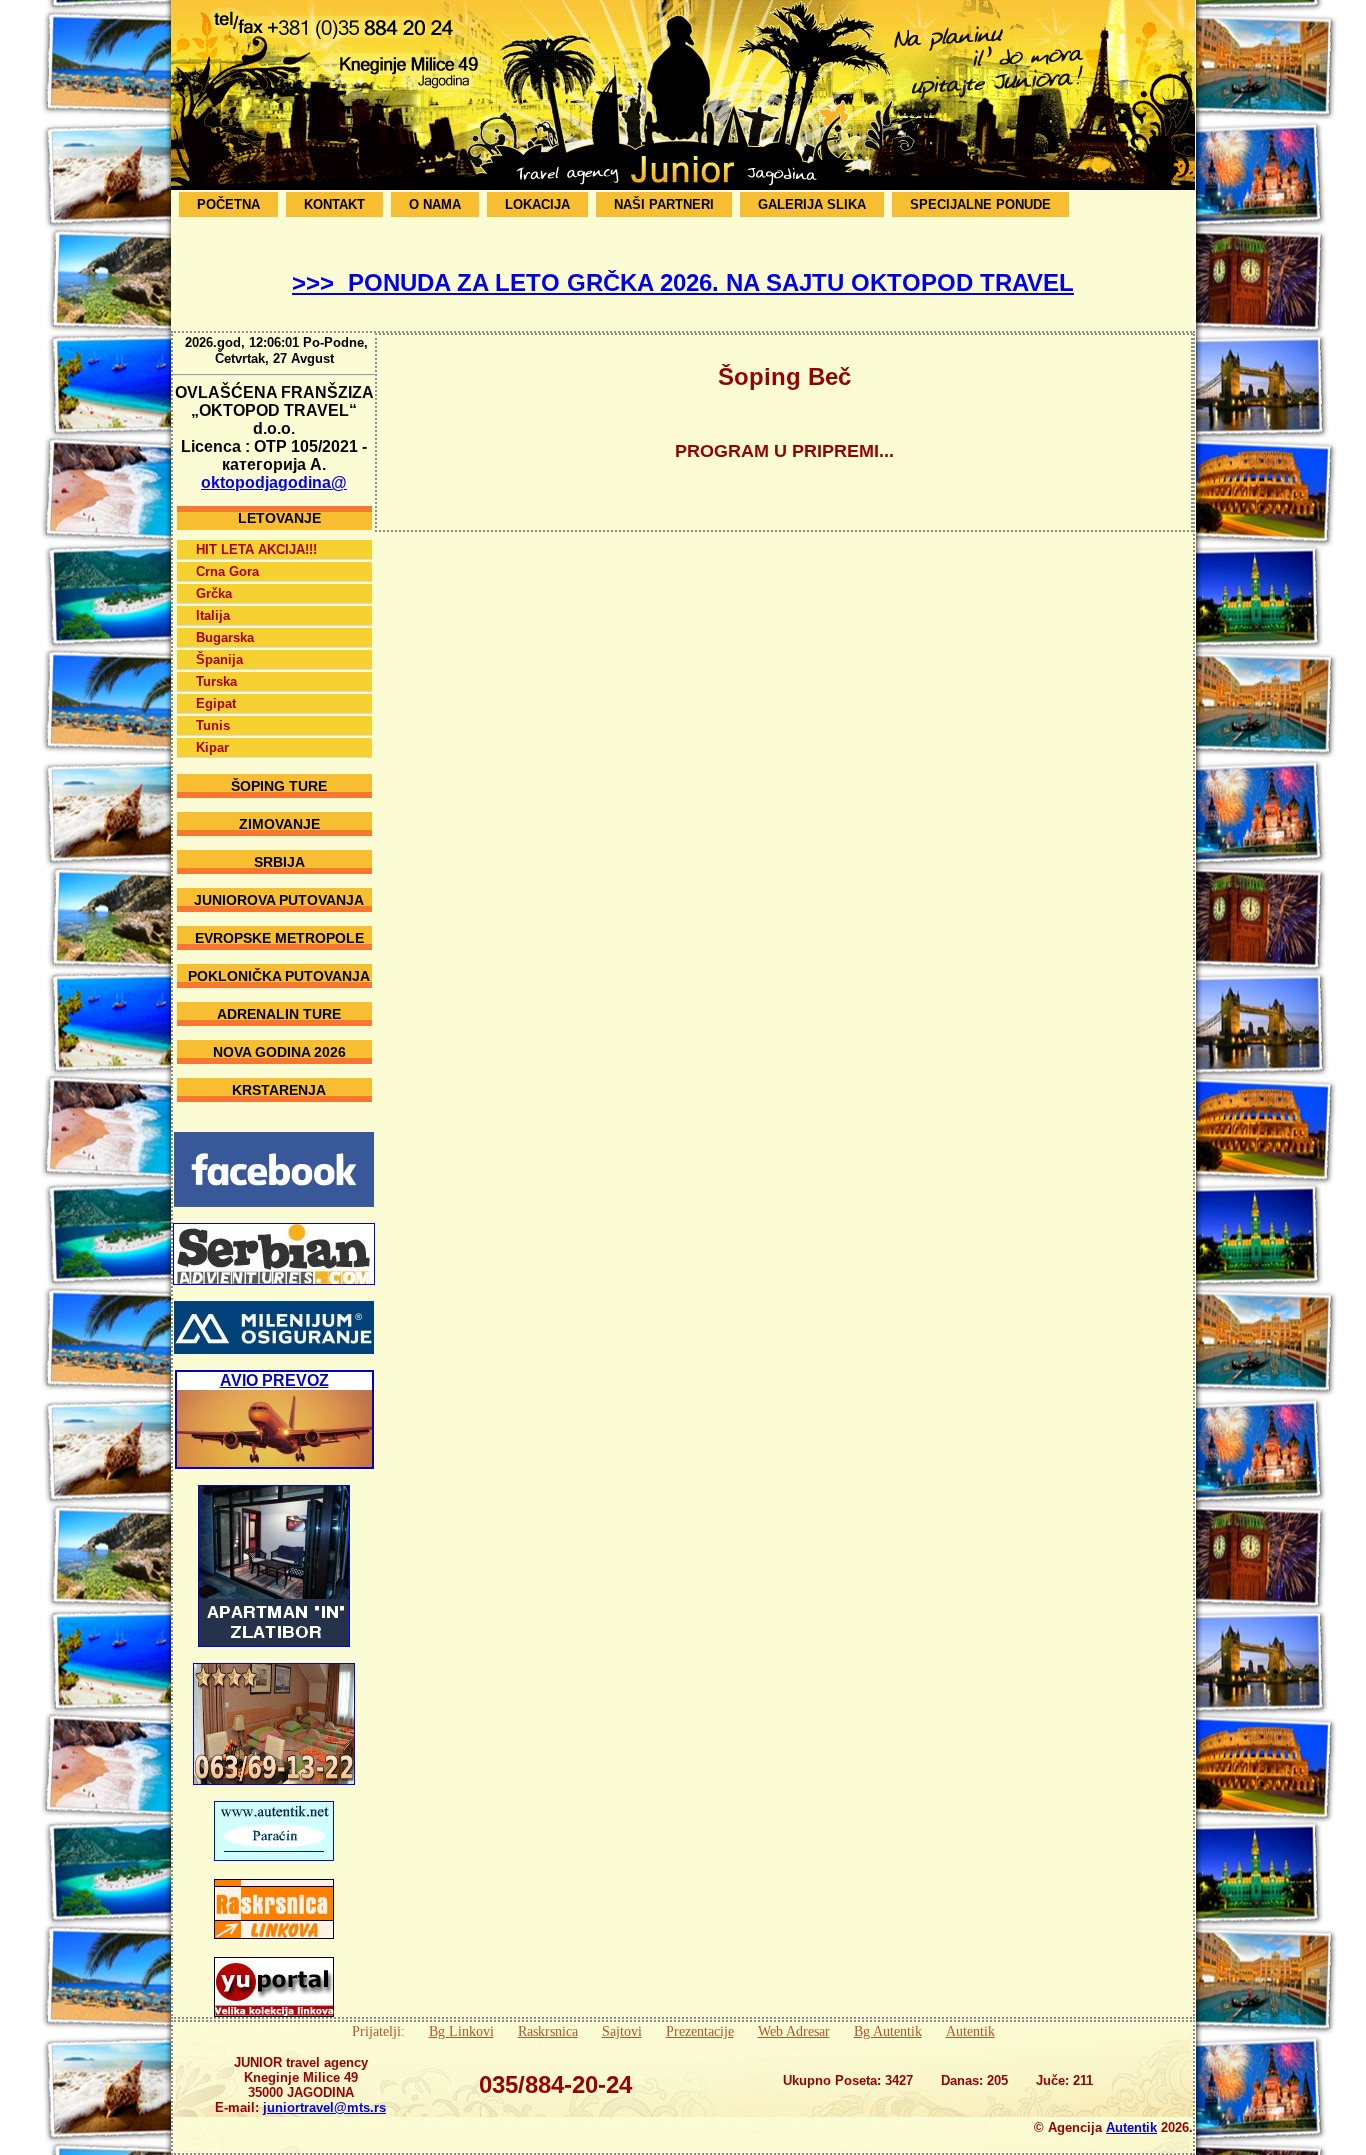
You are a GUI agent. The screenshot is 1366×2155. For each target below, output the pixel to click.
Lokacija (537, 204)
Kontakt (334, 204)
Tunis (213, 725)
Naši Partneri (664, 204)
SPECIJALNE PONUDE (980, 204)
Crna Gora (227, 571)
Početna (228, 204)
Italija (213, 615)
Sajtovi (622, 2031)
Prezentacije (700, 2031)
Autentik (970, 2031)
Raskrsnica (548, 2031)
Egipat (216, 703)
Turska (216, 681)
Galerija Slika (812, 204)
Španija (219, 659)
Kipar (212, 747)
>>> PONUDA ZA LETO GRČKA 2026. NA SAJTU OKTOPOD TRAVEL (683, 282)
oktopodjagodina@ (274, 482)
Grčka (214, 593)
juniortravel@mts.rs (324, 2107)
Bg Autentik (888, 2031)
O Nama (435, 204)
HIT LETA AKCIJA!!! (256, 549)
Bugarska (225, 637)
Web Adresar (794, 2031)
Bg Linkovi (461, 2031)
